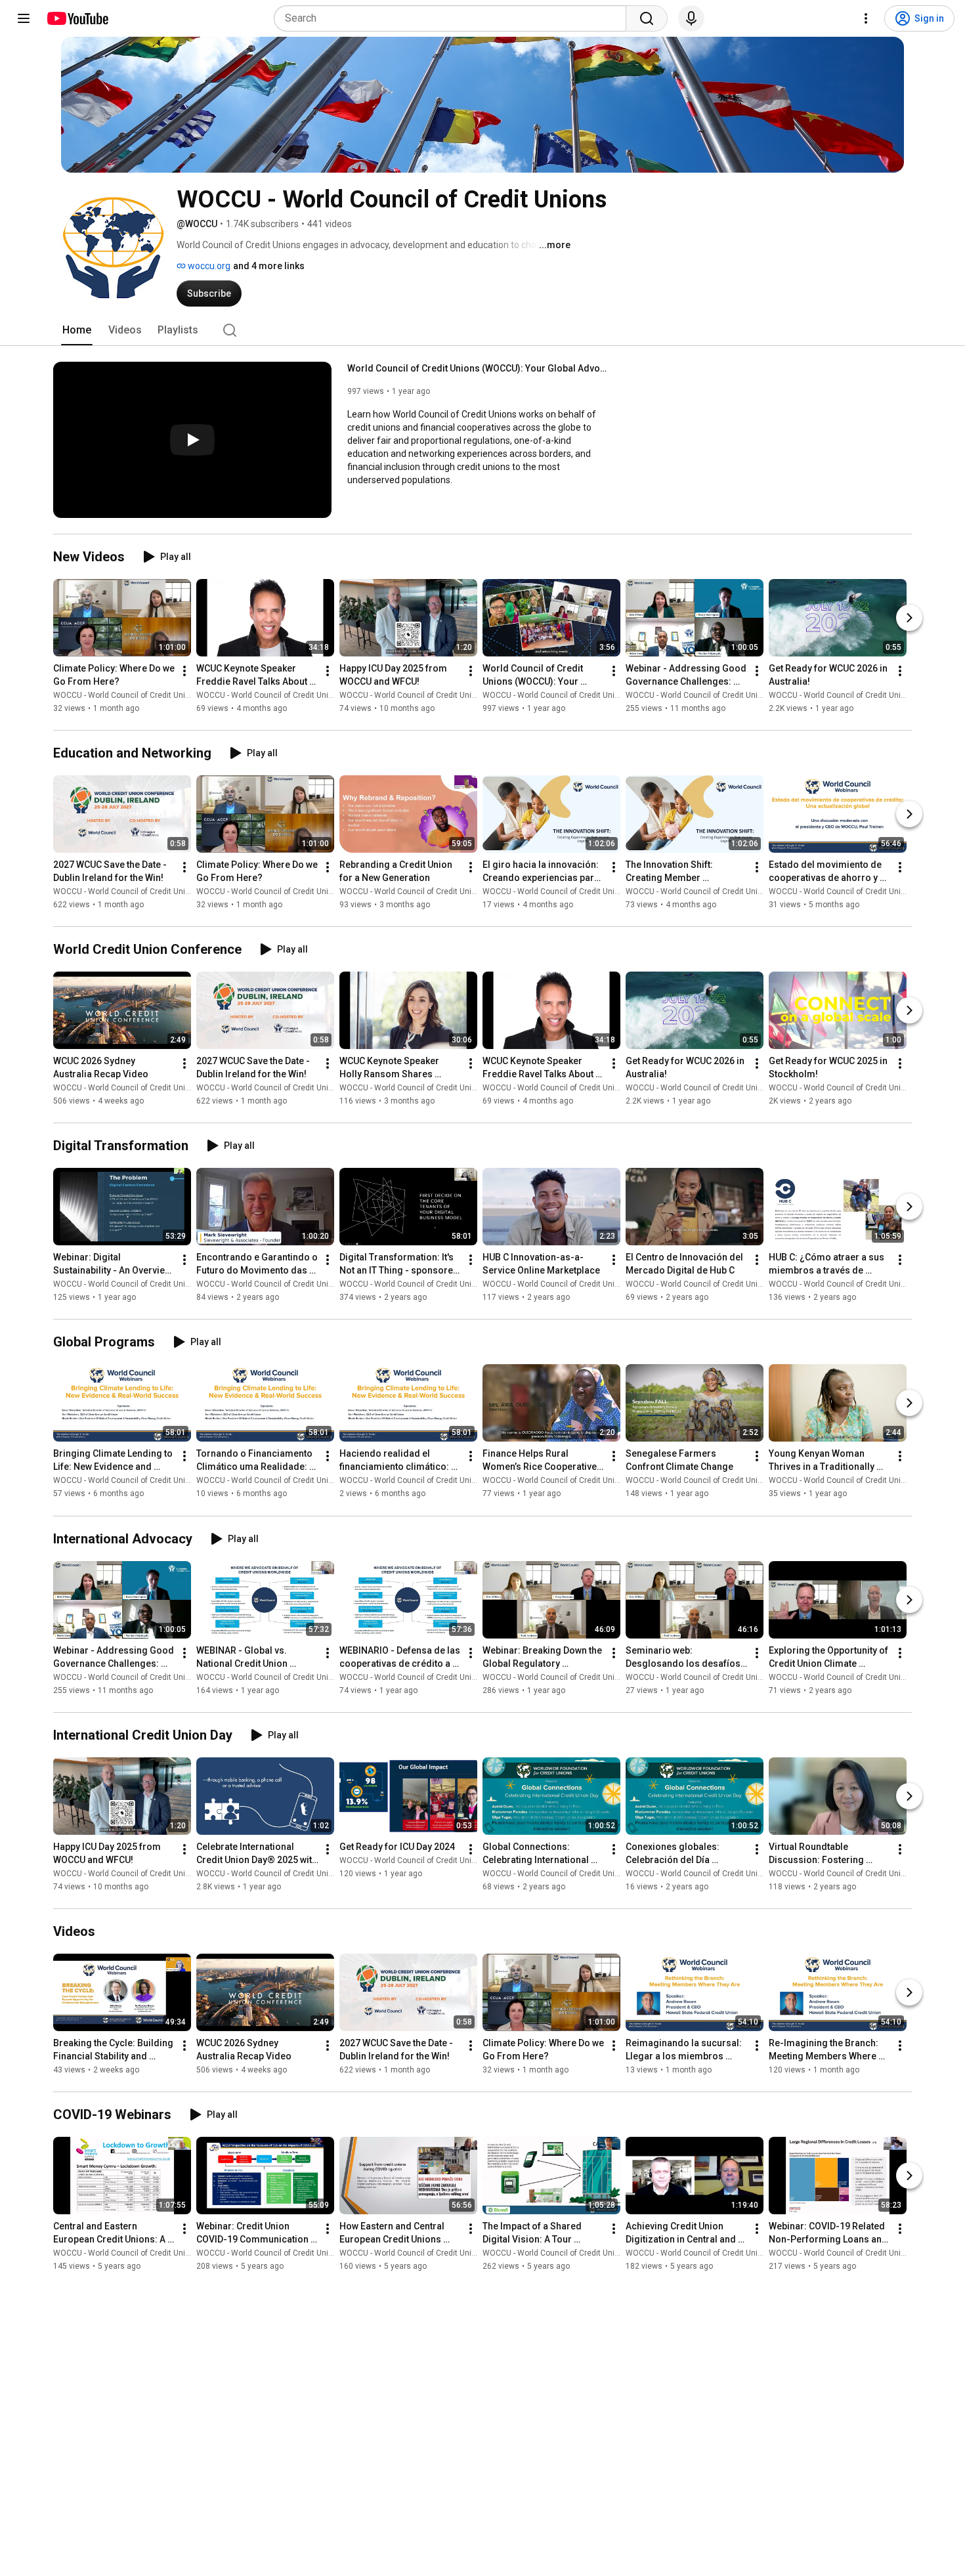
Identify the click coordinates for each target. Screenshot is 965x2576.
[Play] (192, 440)
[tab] (77, 330)
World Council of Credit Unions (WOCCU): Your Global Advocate (479, 368)
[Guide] (24, 18)
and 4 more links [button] (269, 266)
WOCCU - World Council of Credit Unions (126, 695)
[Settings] (866, 18)
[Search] (647, 18)
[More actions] (184, 671)
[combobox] (454, 18)
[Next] (909, 618)
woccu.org (208, 266)
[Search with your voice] (691, 18)
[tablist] (482, 330)
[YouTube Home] (77, 18)
